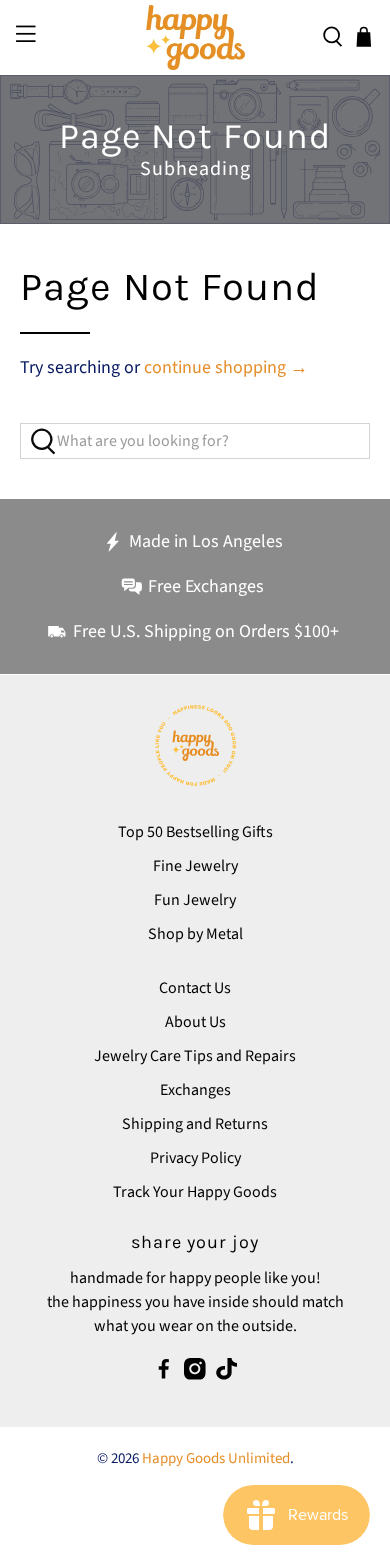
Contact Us (195, 988)
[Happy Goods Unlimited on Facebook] (164, 1375)
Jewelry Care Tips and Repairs (195, 1056)
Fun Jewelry (195, 900)
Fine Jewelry (195, 866)
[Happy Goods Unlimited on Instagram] (195, 1375)
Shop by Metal (195, 934)
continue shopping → (226, 367)
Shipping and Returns (195, 1124)
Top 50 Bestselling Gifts (195, 832)
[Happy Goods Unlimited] (195, 37)
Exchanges (195, 1090)
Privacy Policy (195, 1158)
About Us (195, 1022)
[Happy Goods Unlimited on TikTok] (227, 1375)
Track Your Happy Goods (195, 1192)
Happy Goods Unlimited (216, 1458)
